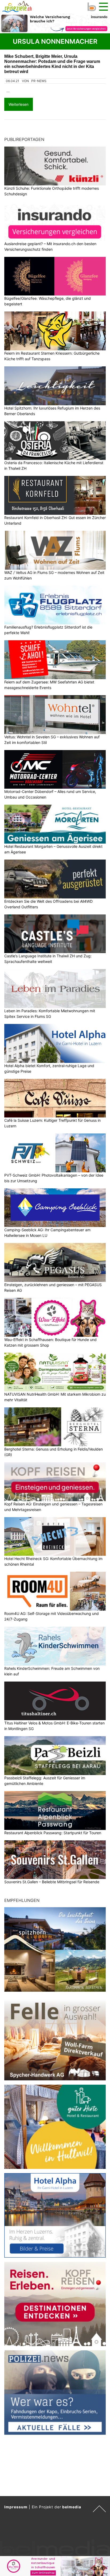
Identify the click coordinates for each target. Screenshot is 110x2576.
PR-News (39, 81)
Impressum (16, 2507)
